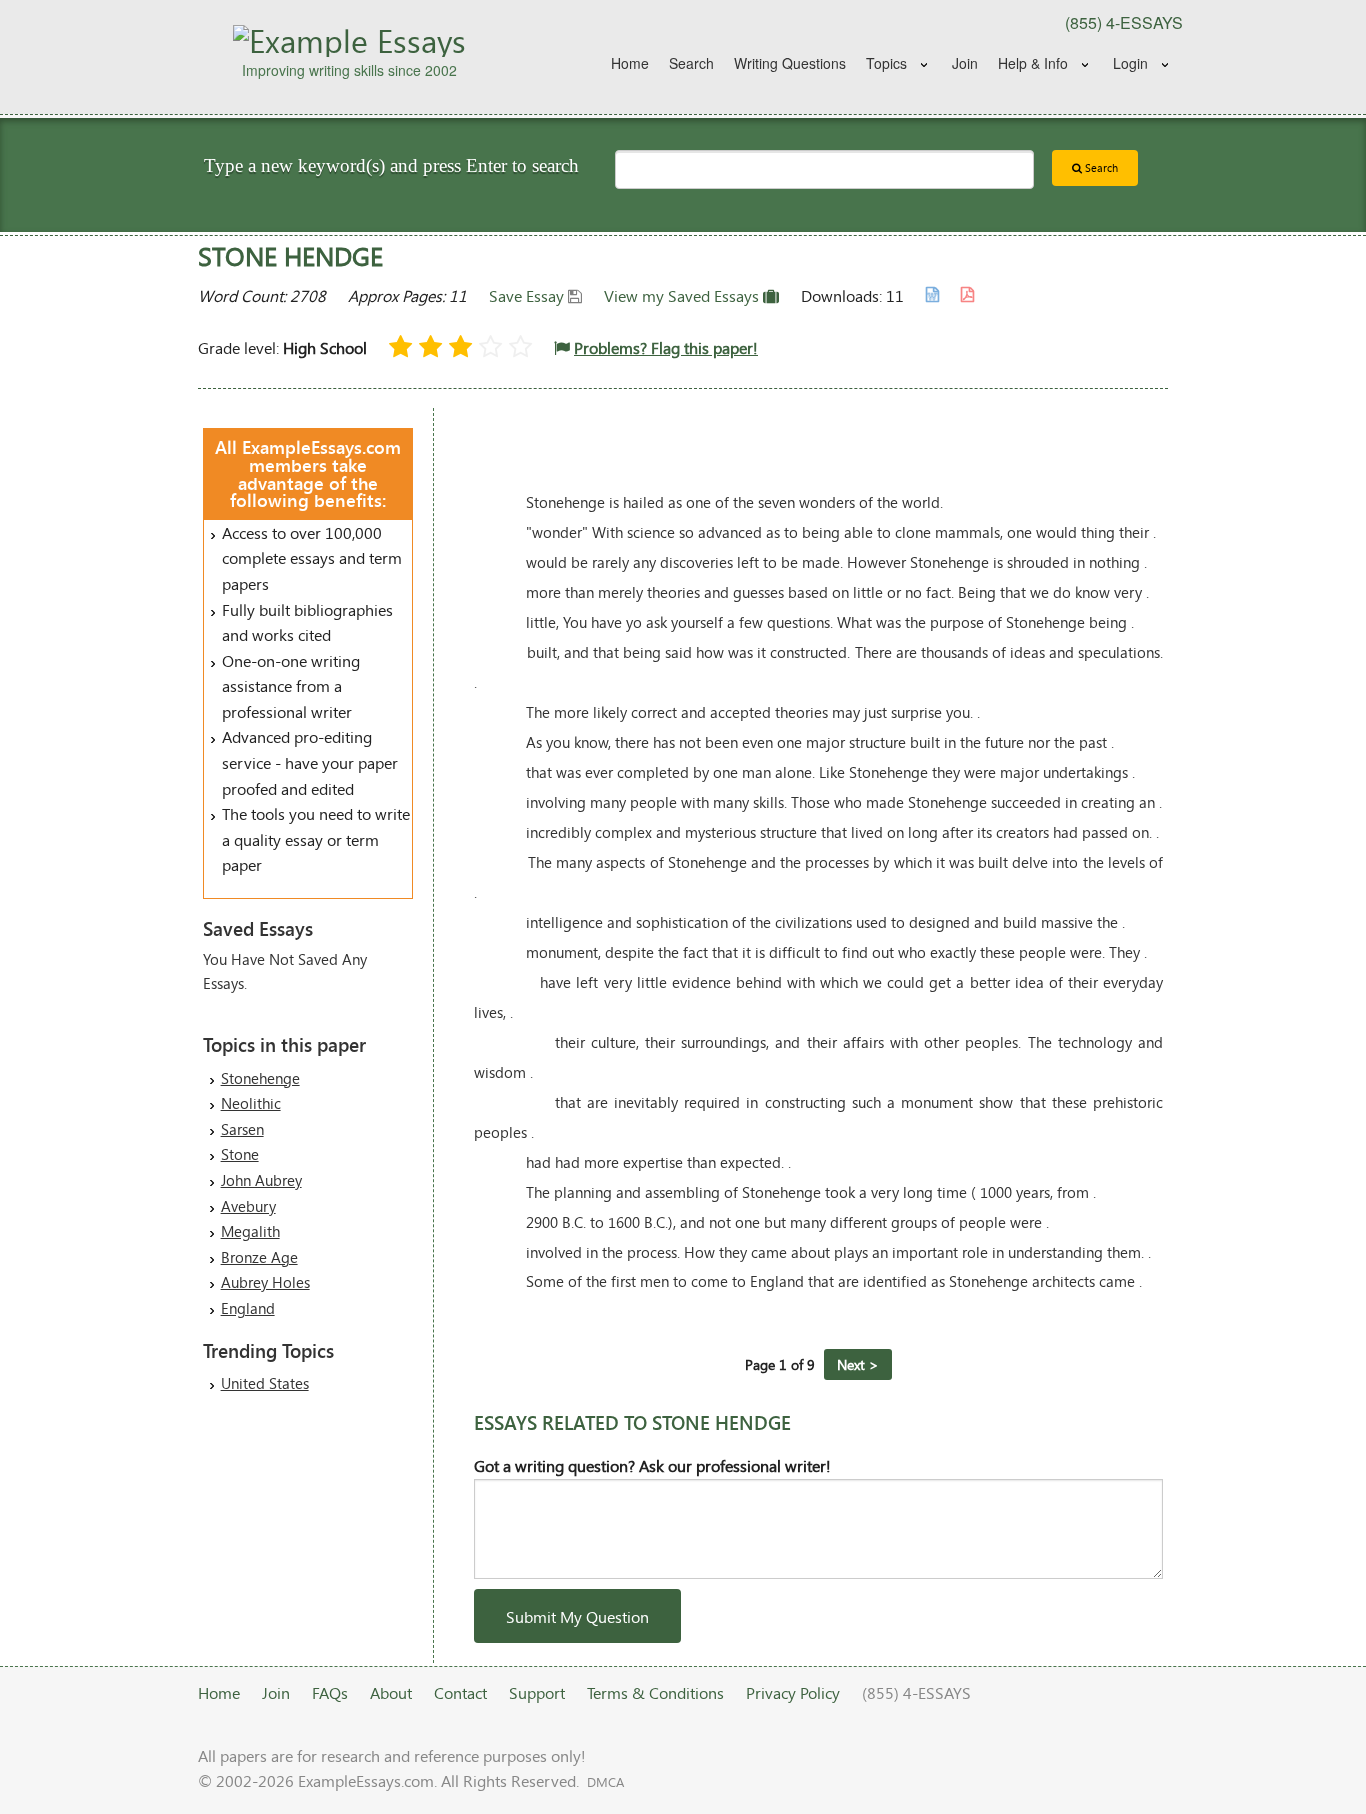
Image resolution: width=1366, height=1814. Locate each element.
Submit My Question (577, 1616)
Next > (858, 1364)
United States (265, 1383)
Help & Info (1033, 63)
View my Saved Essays (683, 295)
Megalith (250, 1231)
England (248, 1308)
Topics (886, 63)
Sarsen (242, 1129)
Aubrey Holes (265, 1282)
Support (537, 1692)
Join (965, 63)
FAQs (330, 1692)
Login (1130, 63)
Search (691, 63)
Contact (460, 1692)
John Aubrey (261, 1180)
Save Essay (528, 295)
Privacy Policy (793, 1692)
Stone (240, 1154)
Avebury (248, 1206)
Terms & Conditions (655, 1692)
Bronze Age (259, 1257)
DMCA (605, 1782)
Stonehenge (260, 1078)
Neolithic (251, 1103)
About (391, 1692)
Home (630, 63)
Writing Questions (790, 63)
